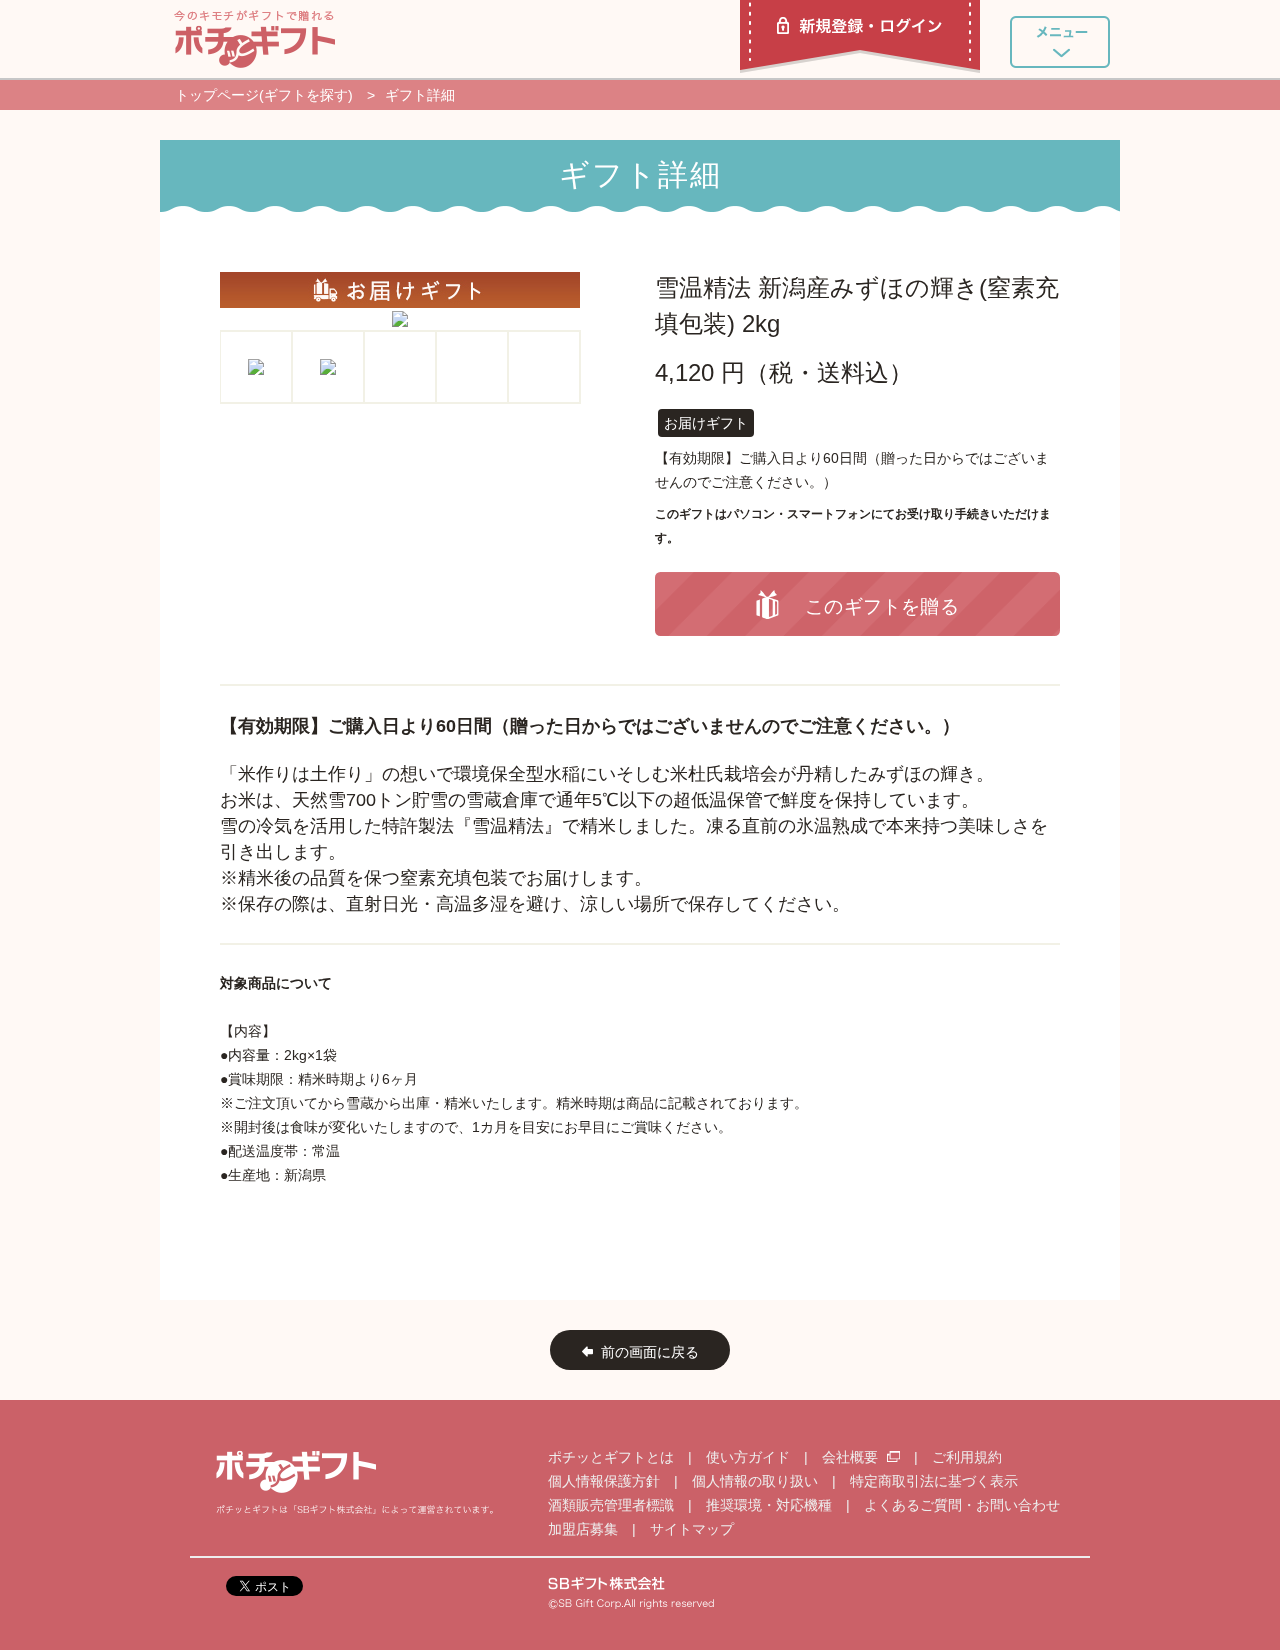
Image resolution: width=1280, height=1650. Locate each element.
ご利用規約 (967, 1457)
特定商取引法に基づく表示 (934, 1481)
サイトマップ (692, 1529)
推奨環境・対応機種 (769, 1505)
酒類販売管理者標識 (611, 1505)
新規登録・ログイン (860, 36)
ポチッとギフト (254, 39)
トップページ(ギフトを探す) (264, 95)
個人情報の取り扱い (755, 1481)
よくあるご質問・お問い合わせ (962, 1505)
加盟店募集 (583, 1529)
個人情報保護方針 (604, 1481)
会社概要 (852, 1457)
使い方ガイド (748, 1457)
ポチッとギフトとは (611, 1457)
